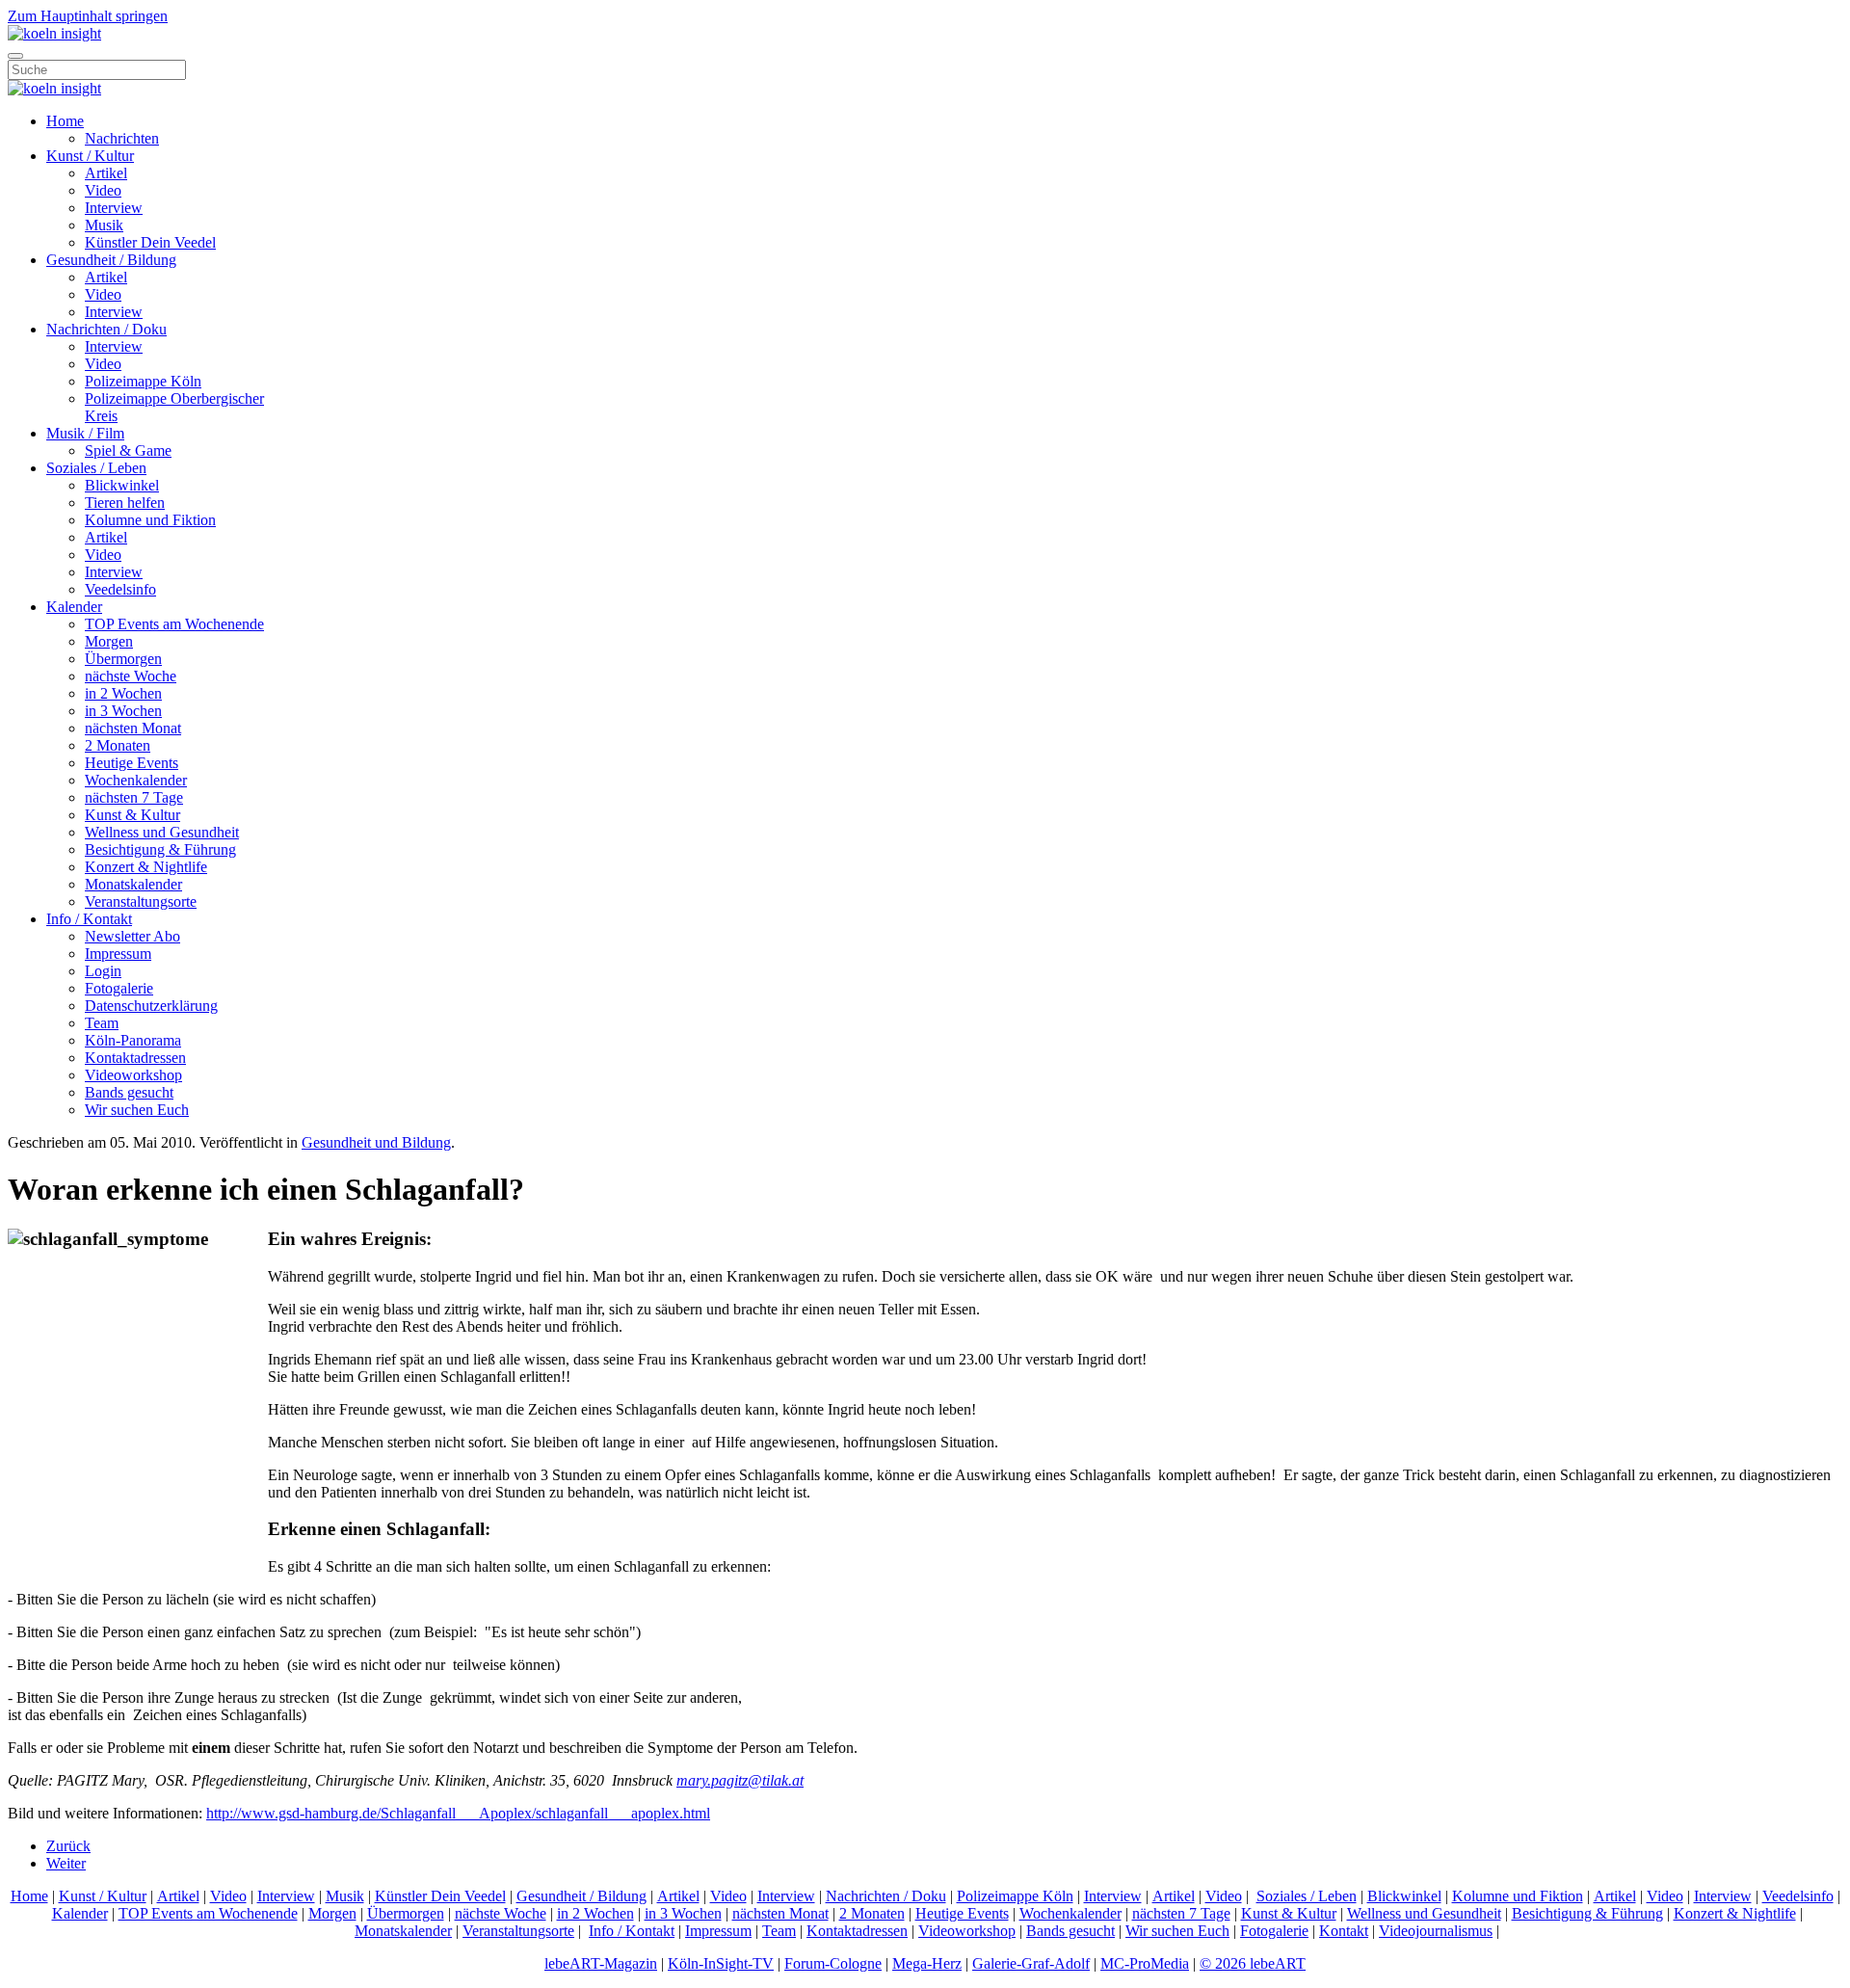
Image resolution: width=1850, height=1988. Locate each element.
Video (103, 190)
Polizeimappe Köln (143, 381)
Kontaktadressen (135, 1058)
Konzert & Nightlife (146, 867)
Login (103, 971)
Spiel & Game (128, 451)
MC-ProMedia (1145, 1963)
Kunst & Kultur (132, 815)
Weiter (66, 1863)
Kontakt (1344, 1931)
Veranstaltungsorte (141, 901)
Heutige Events (132, 763)
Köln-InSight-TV (721, 1963)
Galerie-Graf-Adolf (1031, 1963)
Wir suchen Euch (137, 1110)
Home (65, 121)
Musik (104, 225)
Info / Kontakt (89, 919)
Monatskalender (133, 884)
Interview (114, 208)
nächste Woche (131, 676)
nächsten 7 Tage (134, 797)
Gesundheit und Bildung (376, 1142)
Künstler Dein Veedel (150, 242)
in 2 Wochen (123, 693)
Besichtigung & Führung (160, 849)
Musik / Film (85, 433)
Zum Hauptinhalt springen (88, 16)
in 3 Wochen (123, 711)
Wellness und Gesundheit (162, 832)
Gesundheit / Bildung (111, 260)
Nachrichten (122, 138)
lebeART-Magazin (601, 1963)
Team (102, 1023)
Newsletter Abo (132, 936)
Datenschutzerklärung (151, 1006)
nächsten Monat (133, 728)
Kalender (74, 607)
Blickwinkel (122, 485)
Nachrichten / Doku (106, 329)
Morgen (109, 641)
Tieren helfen (125, 503)
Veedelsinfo (120, 589)
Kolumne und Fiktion (150, 520)
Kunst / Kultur (90, 156)
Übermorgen (123, 659)
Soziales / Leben (96, 468)
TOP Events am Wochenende (174, 624)
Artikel (106, 173)
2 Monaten (118, 745)
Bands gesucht (129, 1092)
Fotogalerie (119, 988)
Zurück (68, 1846)
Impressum (118, 954)
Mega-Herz (927, 1963)
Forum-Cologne (833, 1963)
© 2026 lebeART (1253, 1963)
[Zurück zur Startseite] (54, 33)
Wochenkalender (136, 780)
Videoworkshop (133, 1075)
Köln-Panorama (133, 1040)
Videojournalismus (1436, 1931)
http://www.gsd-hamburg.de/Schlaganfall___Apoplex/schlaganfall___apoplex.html (458, 1813)
